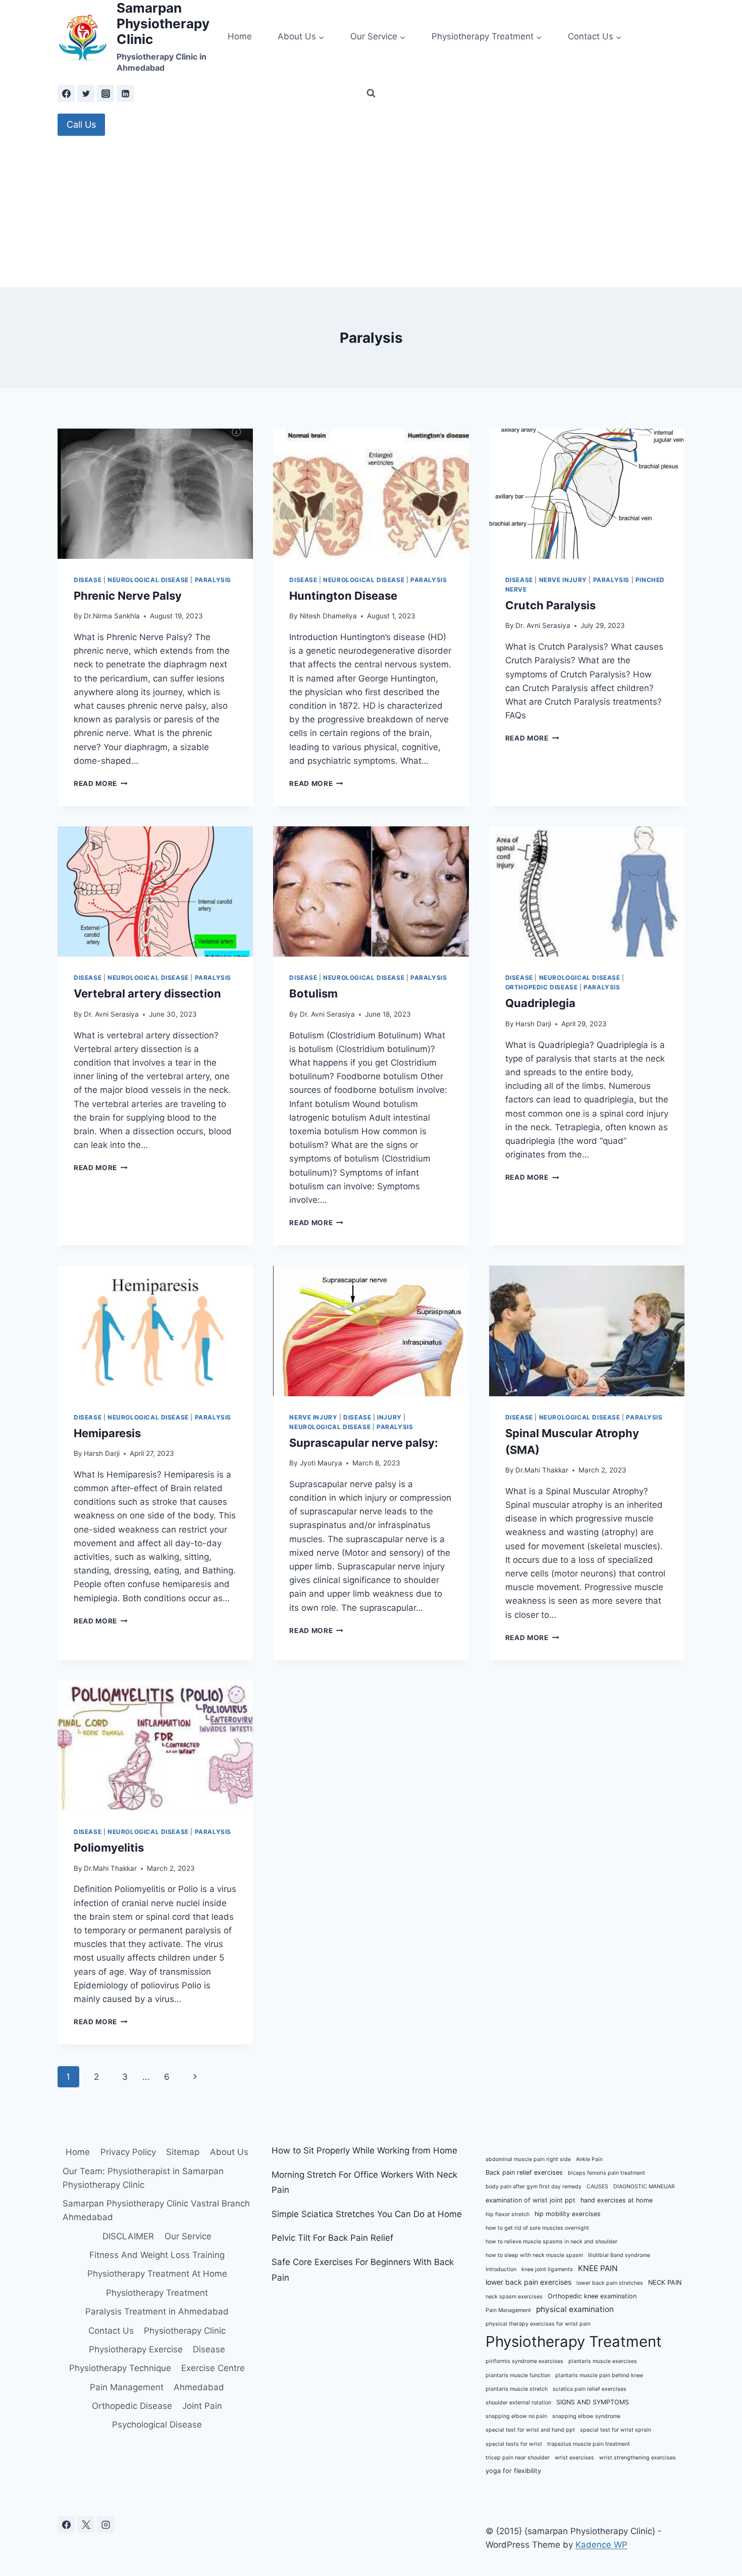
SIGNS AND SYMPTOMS (593, 2402)
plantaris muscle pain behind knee (599, 2375)
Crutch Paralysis (550, 605)
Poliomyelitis (109, 1848)
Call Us (81, 124)
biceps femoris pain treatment (606, 2173)
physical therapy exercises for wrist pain (538, 2324)
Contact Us (111, 2331)
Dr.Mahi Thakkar (542, 1470)
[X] (86, 2525)
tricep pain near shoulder (518, 2458)
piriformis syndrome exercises (524, 2361)
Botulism (313, 993)
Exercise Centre (213, 2368)
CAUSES (597, 2187)
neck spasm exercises (514, 2297)
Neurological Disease (148, 580)
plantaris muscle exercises (603, 2361)
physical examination (575, 2309)
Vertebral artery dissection (147, 993)
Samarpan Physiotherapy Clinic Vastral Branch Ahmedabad (156, 2210)
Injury (389, 1417)
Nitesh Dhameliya (328, 616)
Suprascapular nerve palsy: (364, 1443)
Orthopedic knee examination (592, 2296)
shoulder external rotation (518, 2403)
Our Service (188, 2236)
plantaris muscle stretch (517, 2389)
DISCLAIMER (128, 2236)
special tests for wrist (514, 2444)
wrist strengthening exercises (638, 2458)
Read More (101, 783)
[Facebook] (66, 93)
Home (240, 36)
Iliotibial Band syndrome (619, 2255)
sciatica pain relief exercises (590, 2389)
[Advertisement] (371, 212)
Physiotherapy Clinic (185, 2331)
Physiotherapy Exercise (136, 2349)
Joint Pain (202, 2406)
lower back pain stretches (610, 2283)
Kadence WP (601, 2545)
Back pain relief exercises (524, 2172)
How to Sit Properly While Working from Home (364, 2150)
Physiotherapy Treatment (157, 2293)
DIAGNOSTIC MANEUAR (644, 2187)
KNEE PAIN (598, 2268)
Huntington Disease (343, 596)
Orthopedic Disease (542, 987)
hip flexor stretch (508, 2214)
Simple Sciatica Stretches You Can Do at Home (367, 2214)
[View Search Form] (371, 93)
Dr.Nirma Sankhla (112, 616)
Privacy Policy (128, 2152)
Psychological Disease (157, 2425)
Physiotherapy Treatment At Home (157, 2274)
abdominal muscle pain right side (528, 2159)
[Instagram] (105, 93)
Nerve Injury (563, 580)
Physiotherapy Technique (120, 2368)
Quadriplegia (540, 1003)
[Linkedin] (125, 93)
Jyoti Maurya (321, 1463)
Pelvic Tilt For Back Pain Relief (332, 2238)
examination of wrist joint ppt (531, 2200)
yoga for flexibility (513, 2471)
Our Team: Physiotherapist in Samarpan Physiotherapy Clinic (143, 2178)
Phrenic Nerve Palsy (128, 596)
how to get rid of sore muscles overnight (537, 2228)
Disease (88, 580)
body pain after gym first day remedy (534, 2187)
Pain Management (127, 2387)
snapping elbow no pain (516, 2416)
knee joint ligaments (547, 2269)
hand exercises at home (617, 2200)
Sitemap (183, 2152)
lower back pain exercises (528, 2282)
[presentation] (155, 494)
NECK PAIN (665, 2282)
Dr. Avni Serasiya (543, 625)
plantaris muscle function (518, 2375)
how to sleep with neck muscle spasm (534, 2255)
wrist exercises (574, 2458)
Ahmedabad (199, 2387)
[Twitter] (86, 93)
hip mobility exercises (568, 2214)
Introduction (501, 2269)
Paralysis (213, 580)
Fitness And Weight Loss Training (157, 2255)
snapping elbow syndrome (586, 2416)
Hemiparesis (107, 1433)
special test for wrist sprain (616, 2430)
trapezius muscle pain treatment (589, 2444)
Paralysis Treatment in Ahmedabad (157, 2311)
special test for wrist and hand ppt (530, 2430)
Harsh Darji (533, 1024)
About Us (229, 2152)
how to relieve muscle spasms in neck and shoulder (551, 2242)
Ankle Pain (589, 2159)
